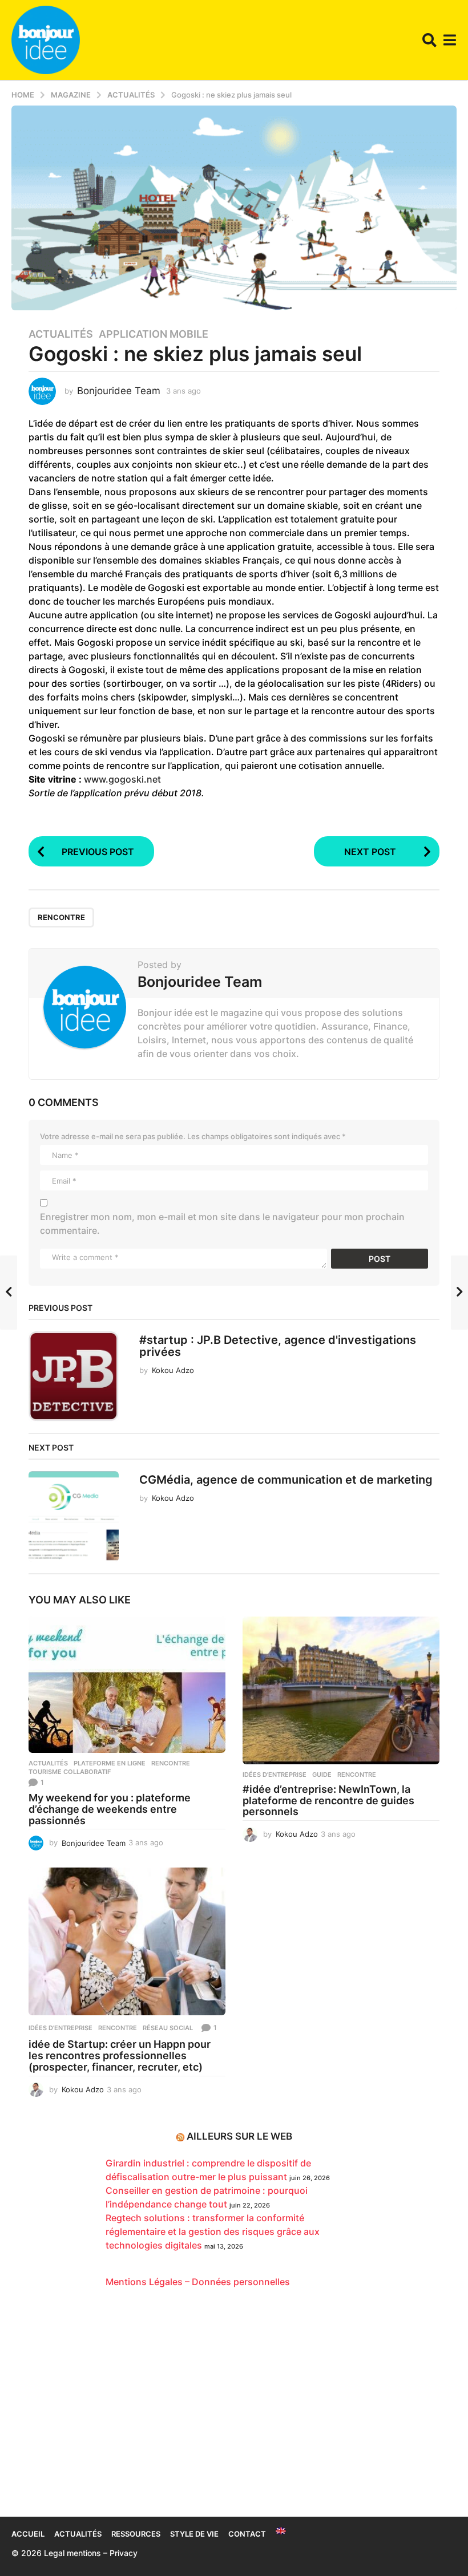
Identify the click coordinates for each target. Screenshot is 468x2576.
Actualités (61, 334)
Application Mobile (154, 334)
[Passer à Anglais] (281, 2531)
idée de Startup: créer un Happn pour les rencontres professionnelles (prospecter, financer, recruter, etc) (120, 2055)
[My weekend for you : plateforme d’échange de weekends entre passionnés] (127, 1685)
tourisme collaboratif (70, 1772)
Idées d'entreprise (275, 1775)
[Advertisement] (234, 2408)
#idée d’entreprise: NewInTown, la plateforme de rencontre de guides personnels (328, 1801)
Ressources (136, 2534)
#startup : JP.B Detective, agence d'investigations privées (278, 1346)
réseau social (168, 2028)
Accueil (28, 2534)
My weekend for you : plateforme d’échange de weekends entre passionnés (110, 1809)
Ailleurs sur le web (239, 2136)
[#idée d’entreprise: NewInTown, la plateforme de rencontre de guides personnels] (341, 1690)
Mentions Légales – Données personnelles (198, 2282)
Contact (247, 2534)
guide (322, 1775)
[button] (429, 40)
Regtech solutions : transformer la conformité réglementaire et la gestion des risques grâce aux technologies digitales (213, 2231)
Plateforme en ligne (110, 1763)
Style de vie (194, 2534)
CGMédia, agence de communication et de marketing (286, 1480)
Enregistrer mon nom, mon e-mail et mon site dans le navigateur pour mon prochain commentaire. (222, 1224)
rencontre (61, 917)
